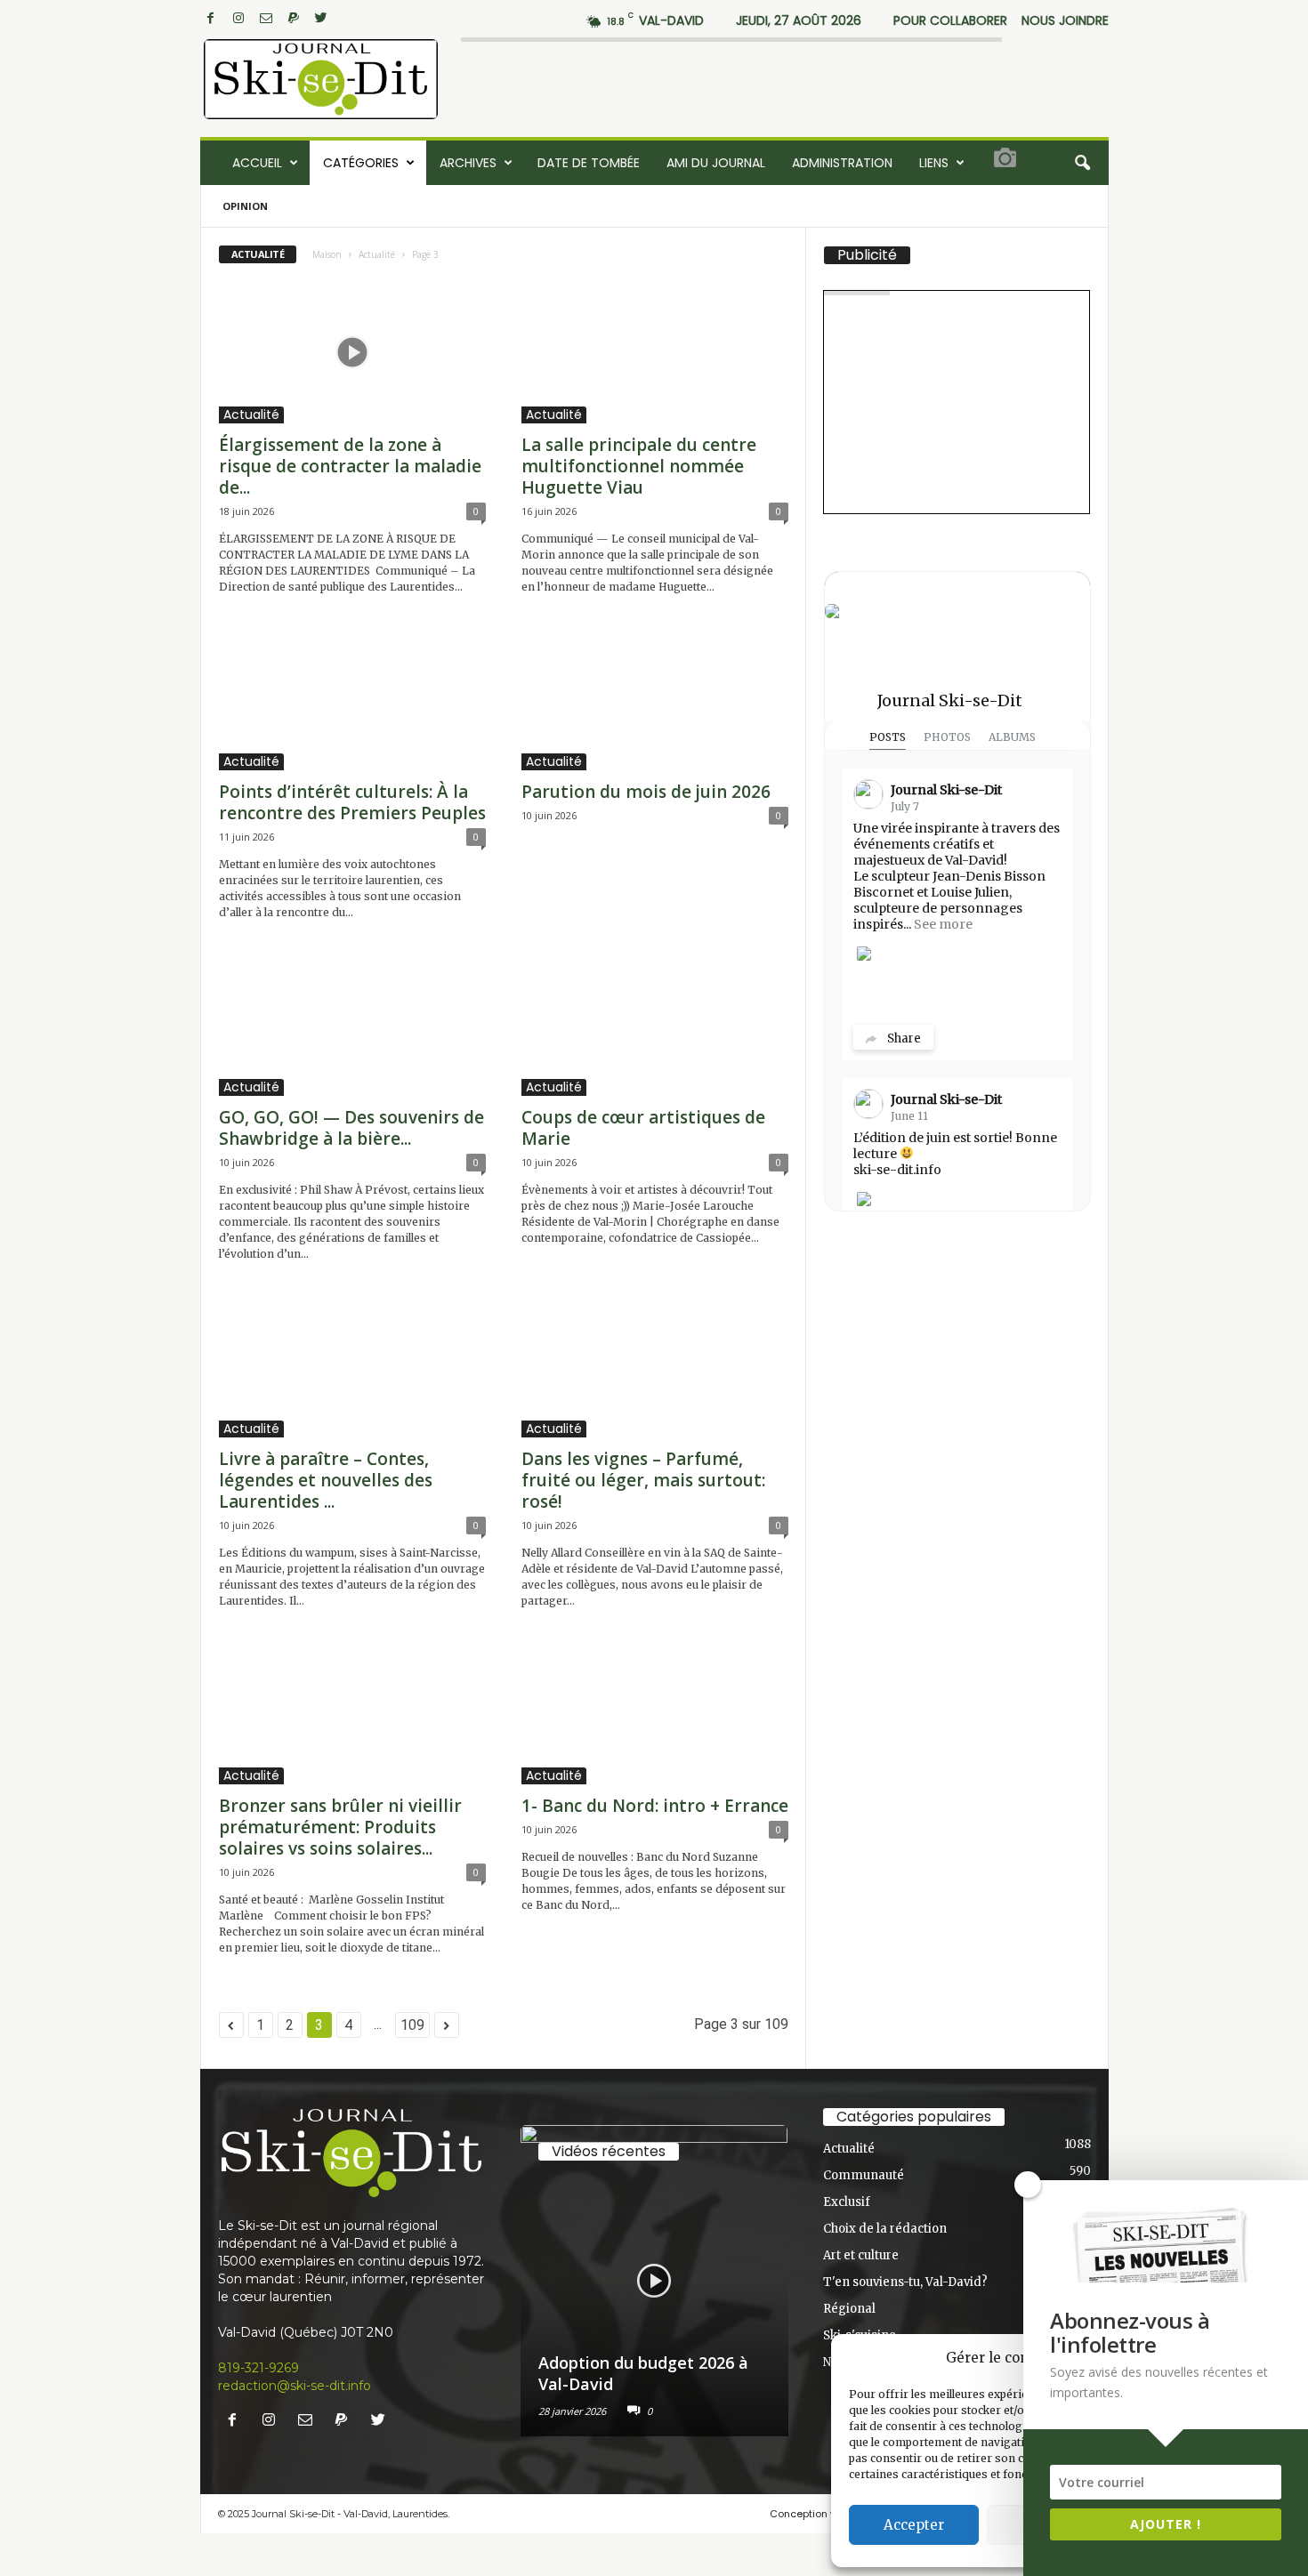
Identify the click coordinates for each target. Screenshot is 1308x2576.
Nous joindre (1065, 20)
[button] (1082, 163)
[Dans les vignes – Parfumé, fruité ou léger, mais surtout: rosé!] (655, 1366)
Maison (327, 254)
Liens (934, 163)
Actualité (377, 254)
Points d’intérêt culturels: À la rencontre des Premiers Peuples (352, 802)
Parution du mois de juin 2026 (646, 792)
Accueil (257, 163)
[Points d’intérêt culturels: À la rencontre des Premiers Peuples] (352, 699)
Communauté (864, 2175)
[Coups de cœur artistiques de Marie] (655, 1025)
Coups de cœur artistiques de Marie (643, 1128)
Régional (849, 2309)
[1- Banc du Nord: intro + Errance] (655, 1713)
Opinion (245, 206)
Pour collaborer (950, 20)
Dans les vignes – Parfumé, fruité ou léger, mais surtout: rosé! (643, 1480)
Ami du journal (716, 163)
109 (412, 2025)
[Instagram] (238, 18)
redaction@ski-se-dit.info (295, 2386)
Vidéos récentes (609, 2152)
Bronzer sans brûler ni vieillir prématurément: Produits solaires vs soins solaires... (340, 1827)
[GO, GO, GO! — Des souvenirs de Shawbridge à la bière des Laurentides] (352, 1025)
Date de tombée (589, 163)
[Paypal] (294, 18)
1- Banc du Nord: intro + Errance (655, 1806)
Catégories (361, 163)
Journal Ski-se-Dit (950, 700)
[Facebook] (211, 18)
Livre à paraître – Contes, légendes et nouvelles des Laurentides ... (326, 1480)
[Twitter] (321, 18)
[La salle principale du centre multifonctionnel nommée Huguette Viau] (655, 352)
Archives (468, 163)
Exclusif (847, 2202)
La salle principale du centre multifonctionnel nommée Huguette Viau (639, 466)
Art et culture (861, 2255)
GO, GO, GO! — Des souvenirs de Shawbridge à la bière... (351, 1128)
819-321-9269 (258, 2368)
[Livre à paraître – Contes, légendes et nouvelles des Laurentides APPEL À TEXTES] (352, 1366)
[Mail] (266, 18)
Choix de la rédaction (885, 2229)
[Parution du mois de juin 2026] (655, 699)
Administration (842, 163)
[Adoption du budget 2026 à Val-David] (654, 2281)
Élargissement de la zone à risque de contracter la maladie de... (350, 466)
